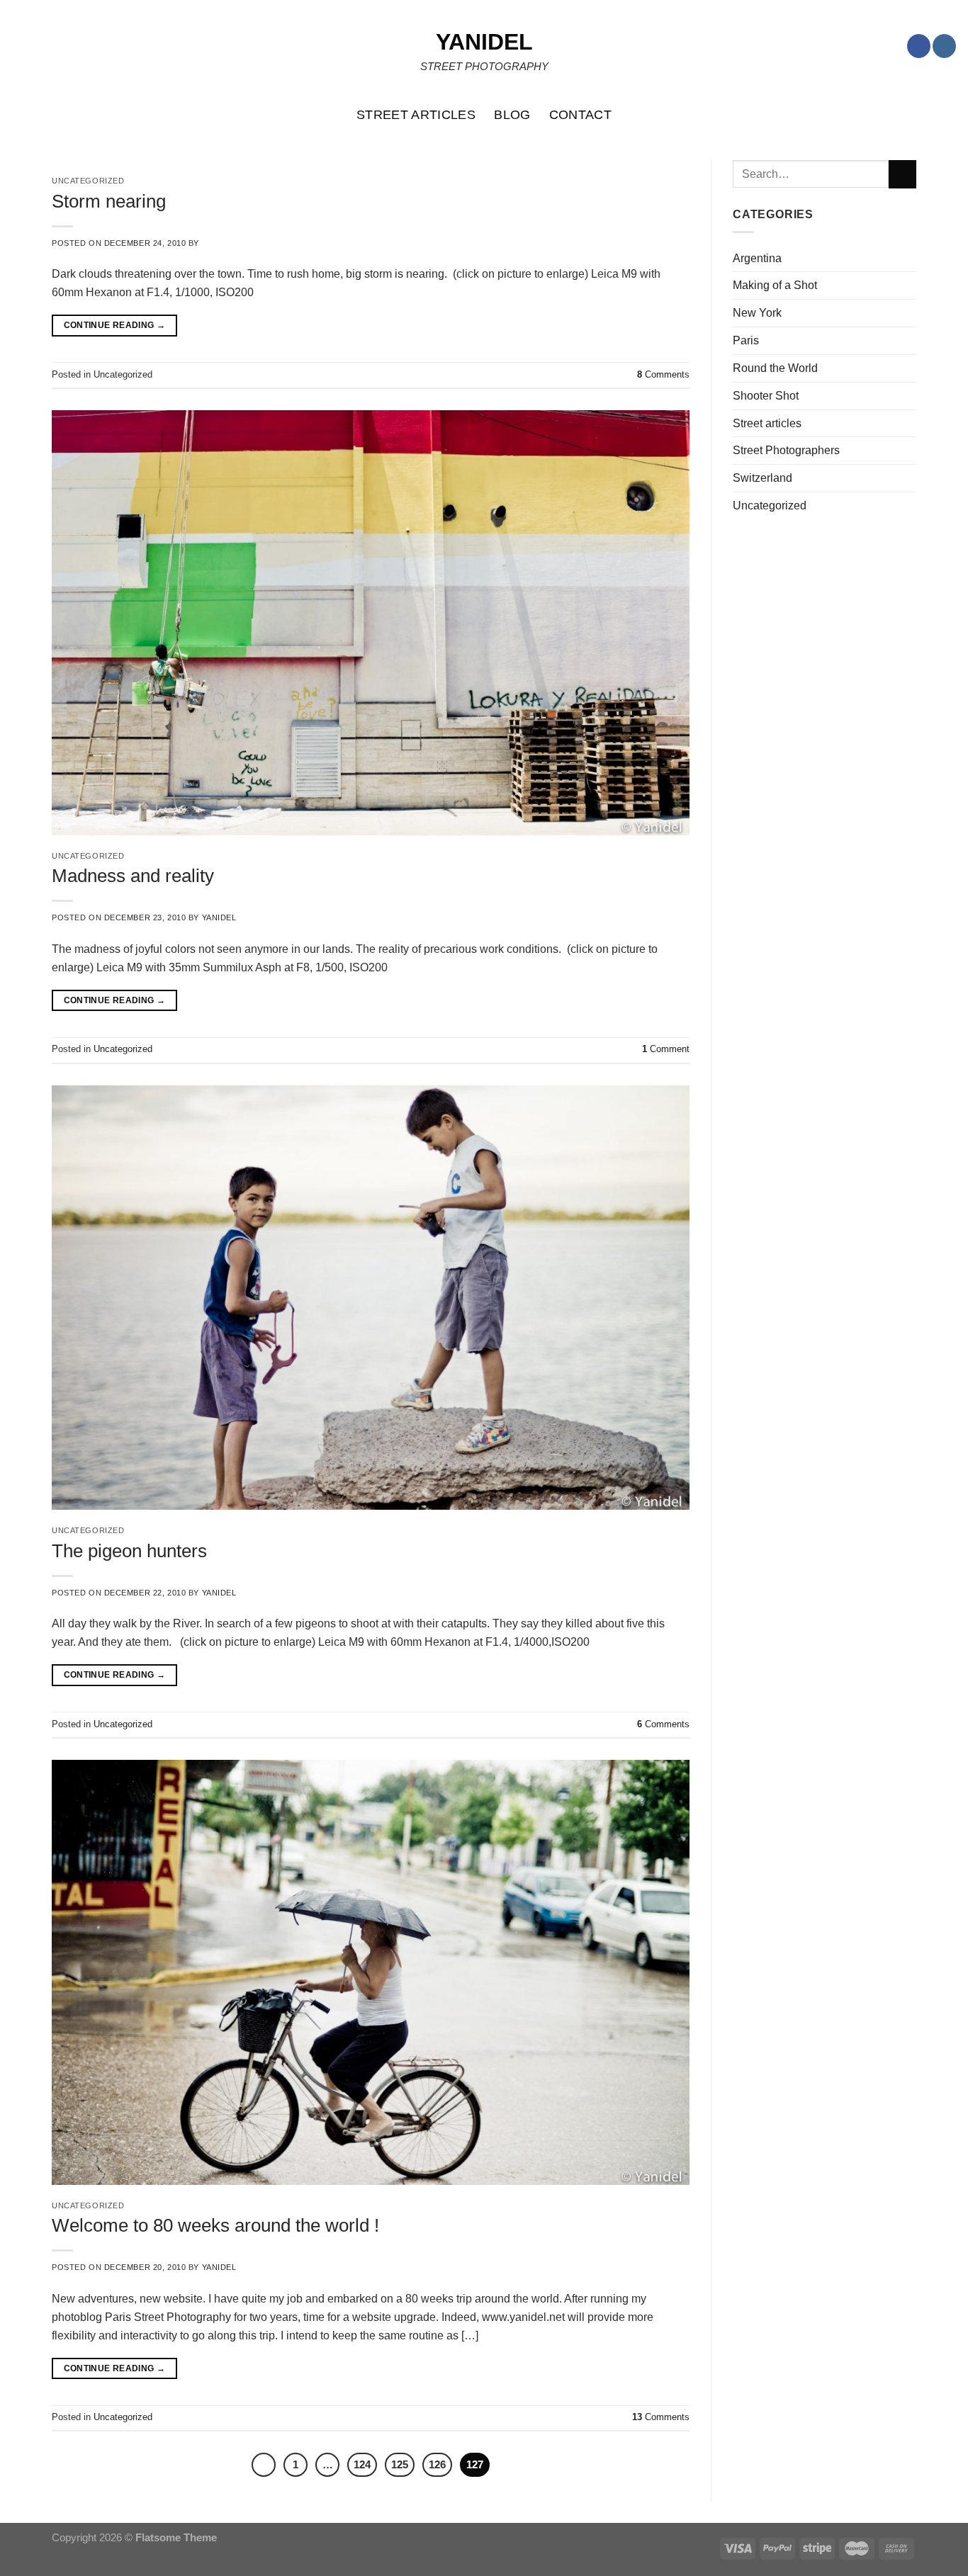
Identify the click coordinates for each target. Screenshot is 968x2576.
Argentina (757, 258)
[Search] (950, 115)
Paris (746, 340)
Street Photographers (786, 450)
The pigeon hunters (129, 1551)
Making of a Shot (775, 285)
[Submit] (902, 174)
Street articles (767, 423)
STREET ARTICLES (416, 115)
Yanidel (484, 42)
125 (400, 2464)
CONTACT (581, 115)
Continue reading (115, 325)
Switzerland (762, 478)
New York (757, 312)
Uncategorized (88, 856)
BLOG (512, 115)
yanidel (219, 917)
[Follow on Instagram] (944, 46)
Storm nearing (109, 201)
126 (437, 2464)
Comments (663, 374)
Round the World (775, 368)
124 (362, 2464)
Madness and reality (133, 876)
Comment (666, 1049)
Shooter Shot (766, 395)
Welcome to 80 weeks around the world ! (215, 2225)
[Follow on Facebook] (919, 46)
